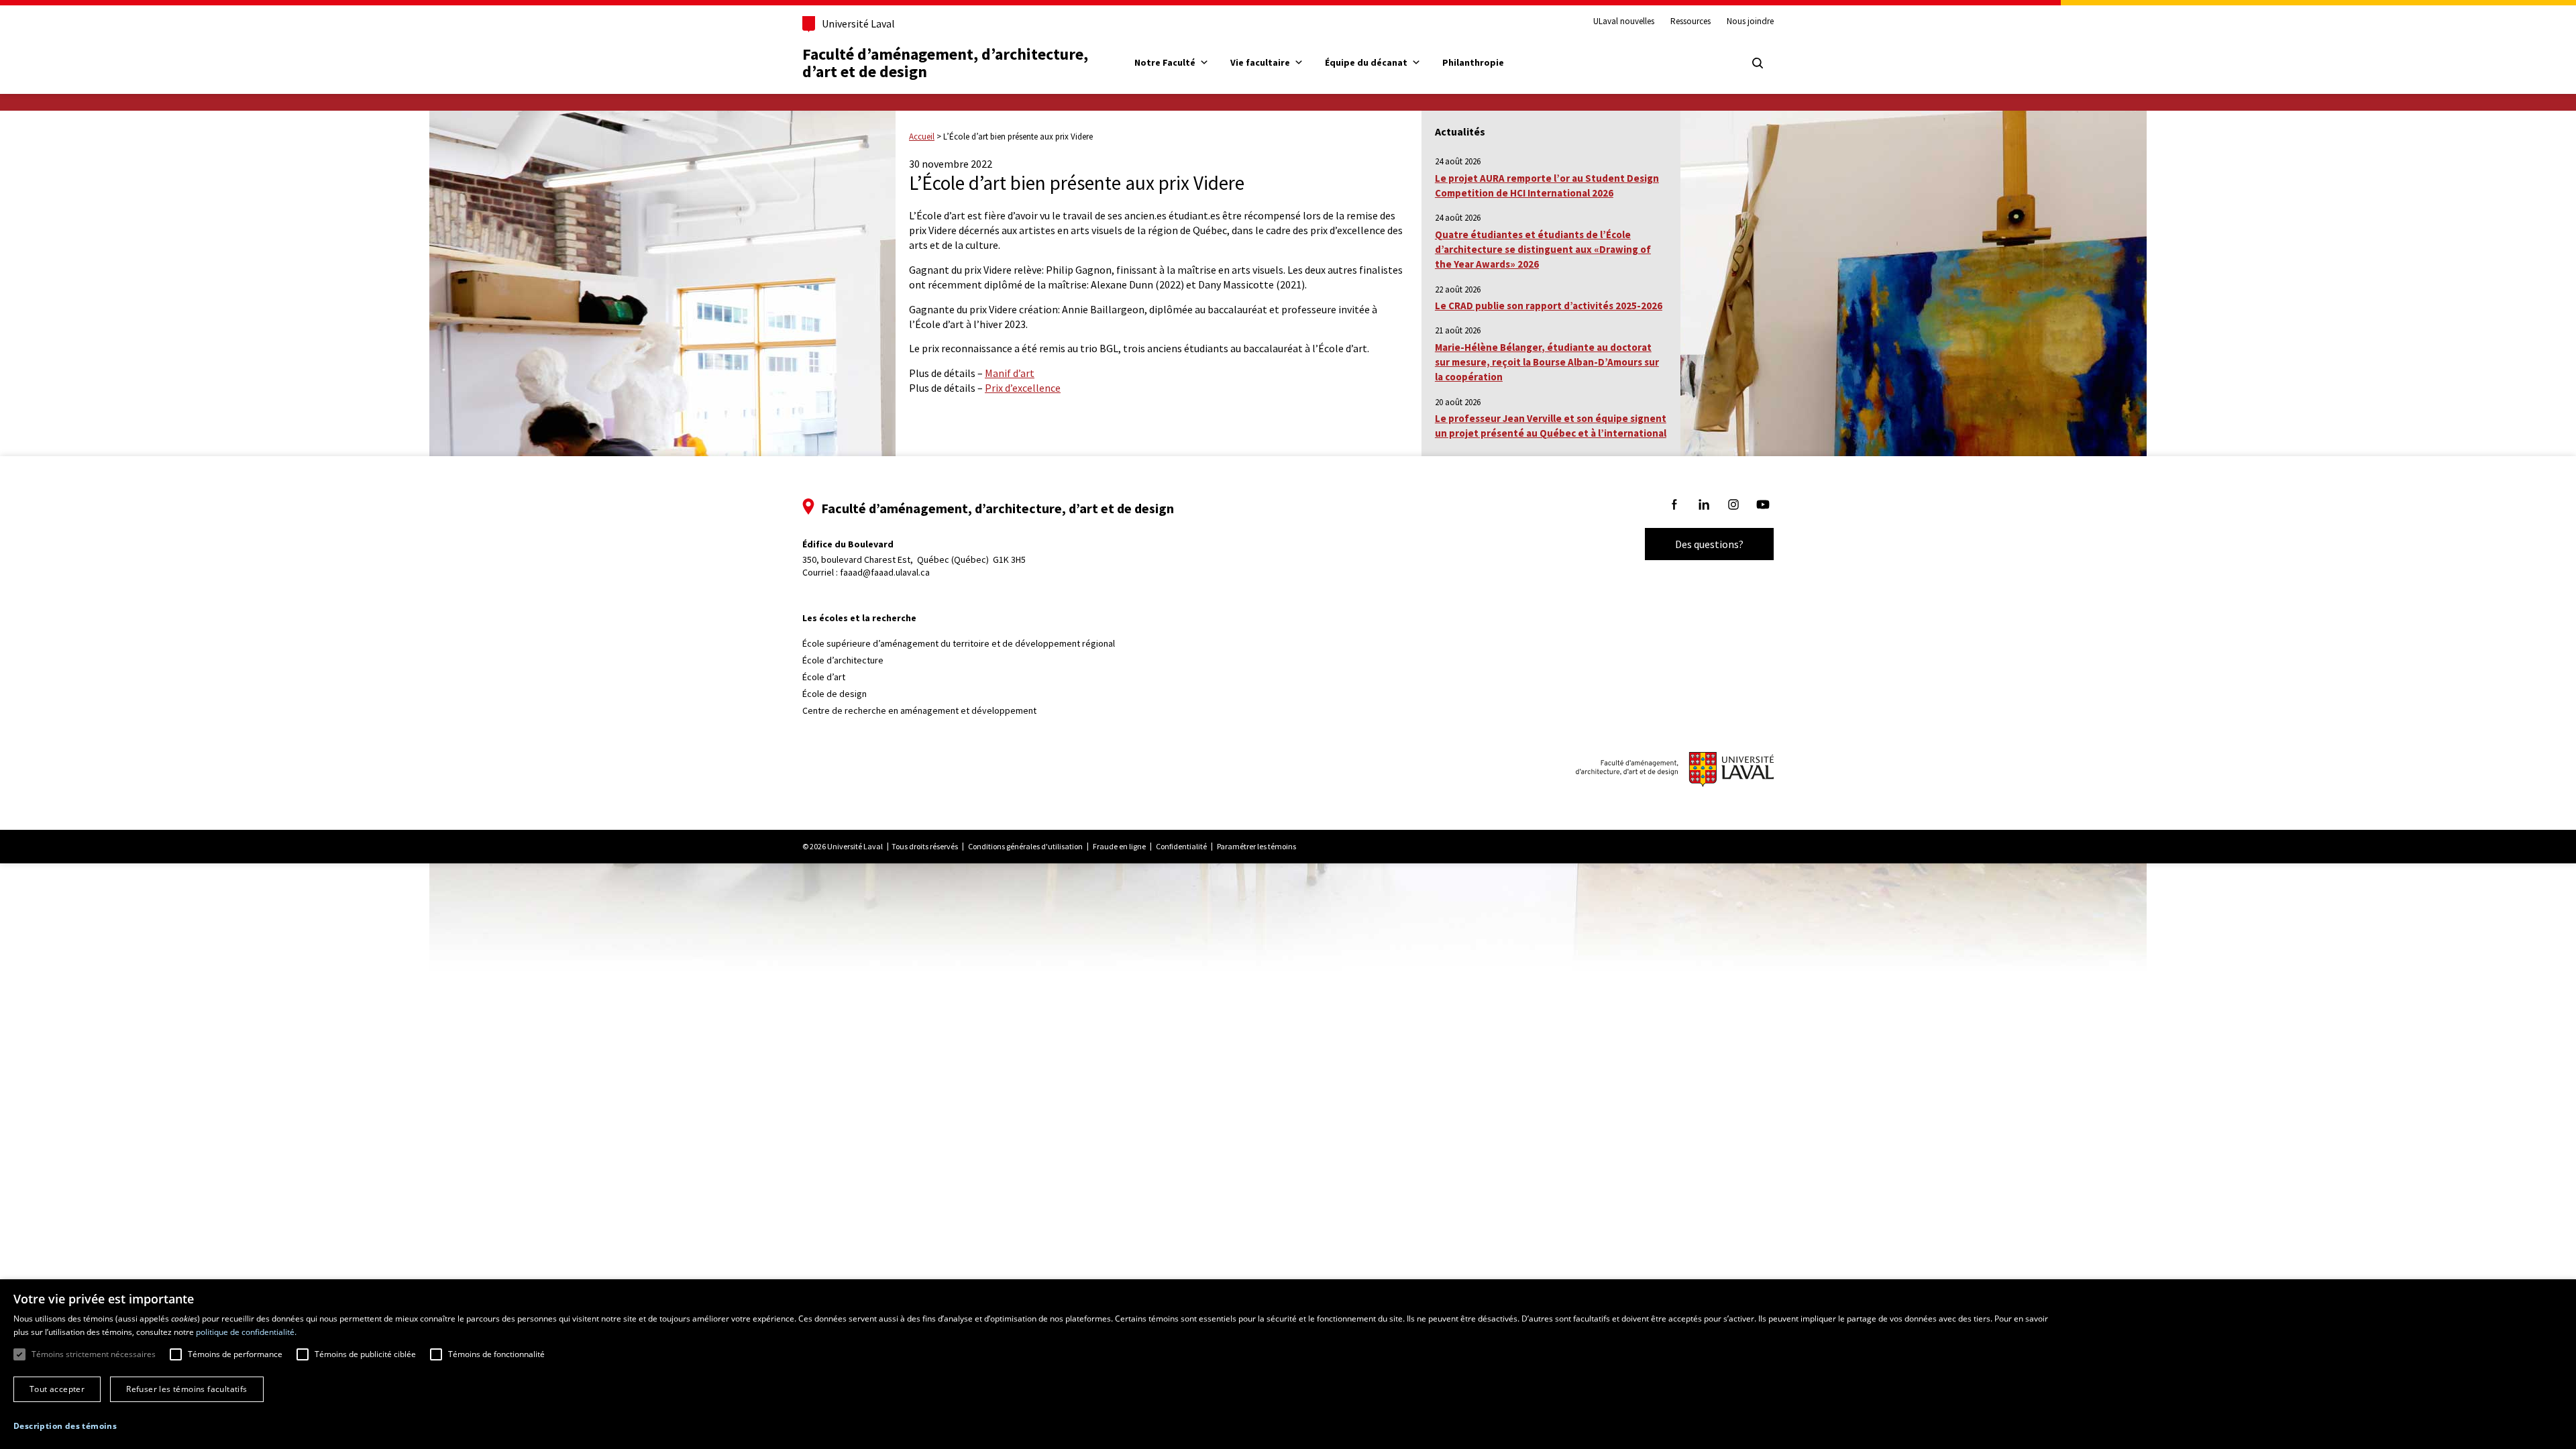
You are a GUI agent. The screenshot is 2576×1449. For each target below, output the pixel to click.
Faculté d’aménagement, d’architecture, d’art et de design (947, 63)
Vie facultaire (1260, 62)
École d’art (824, 677)
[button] (65, 1426)
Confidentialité (1181, 846)
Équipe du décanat (1366, 62)
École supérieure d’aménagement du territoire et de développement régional (959, 643)
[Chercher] (1758, 63)
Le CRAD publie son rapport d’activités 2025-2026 (1549, 306)
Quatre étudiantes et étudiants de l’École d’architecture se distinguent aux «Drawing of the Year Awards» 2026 (1543, 250)
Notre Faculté (1165, 62)
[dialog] (1288, 1364)
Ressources (1690, 21)
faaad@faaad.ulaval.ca (885, 572)
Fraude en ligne (1119, 846)
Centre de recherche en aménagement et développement (919, 710)
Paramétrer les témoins (1256, 846)
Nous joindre (1750, 21)
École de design (835, 694)
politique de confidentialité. (246, 1332)
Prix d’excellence (1023, 388)
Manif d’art (1010, 373)
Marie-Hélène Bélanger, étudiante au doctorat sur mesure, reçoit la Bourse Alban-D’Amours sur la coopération (1547, 362)
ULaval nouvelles (1624, 21)
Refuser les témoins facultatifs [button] (186, 1389)
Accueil (922, 137)
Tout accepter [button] (57, 1389)
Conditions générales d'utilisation (1025, 846)
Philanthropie (1473, 62)
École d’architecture (843, 660)
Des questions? (1709, 544)
